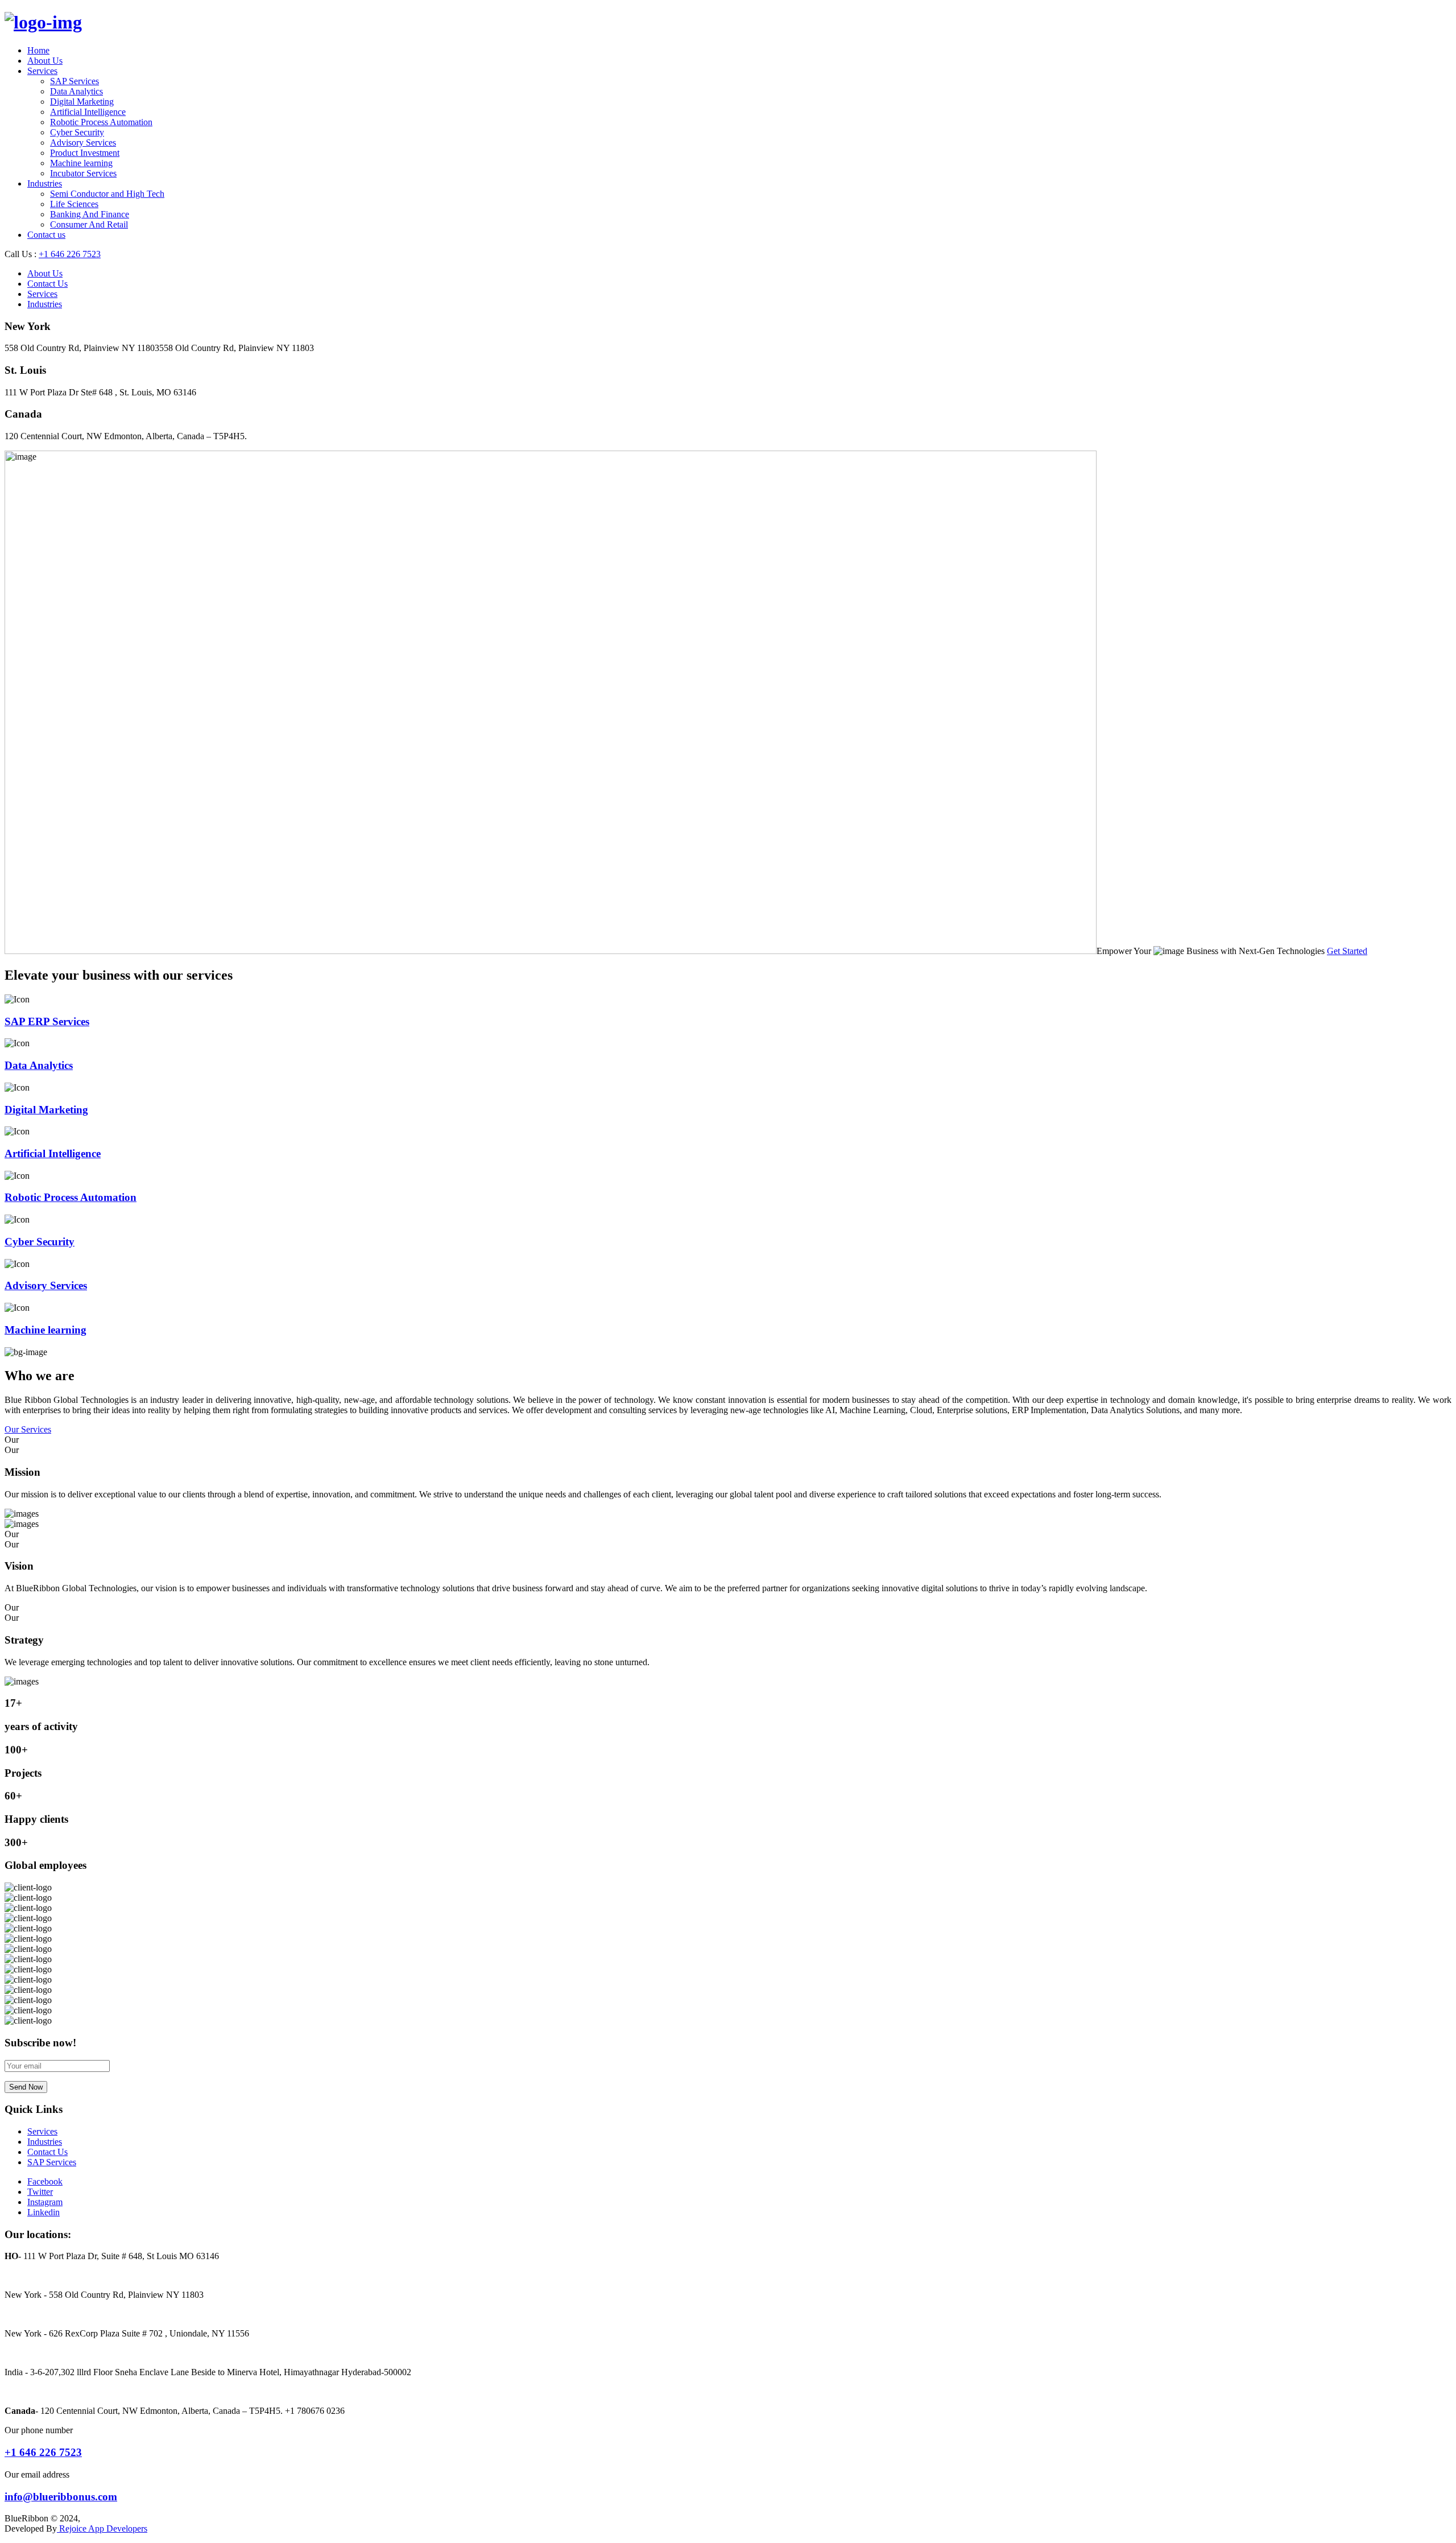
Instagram (45, 2202)
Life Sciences (74, 204)
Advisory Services (83, 143)
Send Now (26, 2087)
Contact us (46, 235)
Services (42, 71)
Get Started (1347, 951)
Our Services (28, 1429)
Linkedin (44, 2212)
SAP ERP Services (47, 1021)
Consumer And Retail (89, 224)
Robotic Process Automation (101, 122)
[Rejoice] (43, 22)
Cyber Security (77, 132)
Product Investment (85, 153)
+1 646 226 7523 (70, 254)
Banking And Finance (90, 214)
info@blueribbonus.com (61, 2497)
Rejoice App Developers (102, 2528)
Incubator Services (83, 173)
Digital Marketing (82, 102)
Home (38, 50)
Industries (45, 183)
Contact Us (47, 284)
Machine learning (81, 163)
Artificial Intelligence (88, 112)
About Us (45, 61)
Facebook (45, 2181)
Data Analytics (76, 91)
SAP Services (75, 81)
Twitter (40, 2192)
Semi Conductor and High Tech (107, 194)
